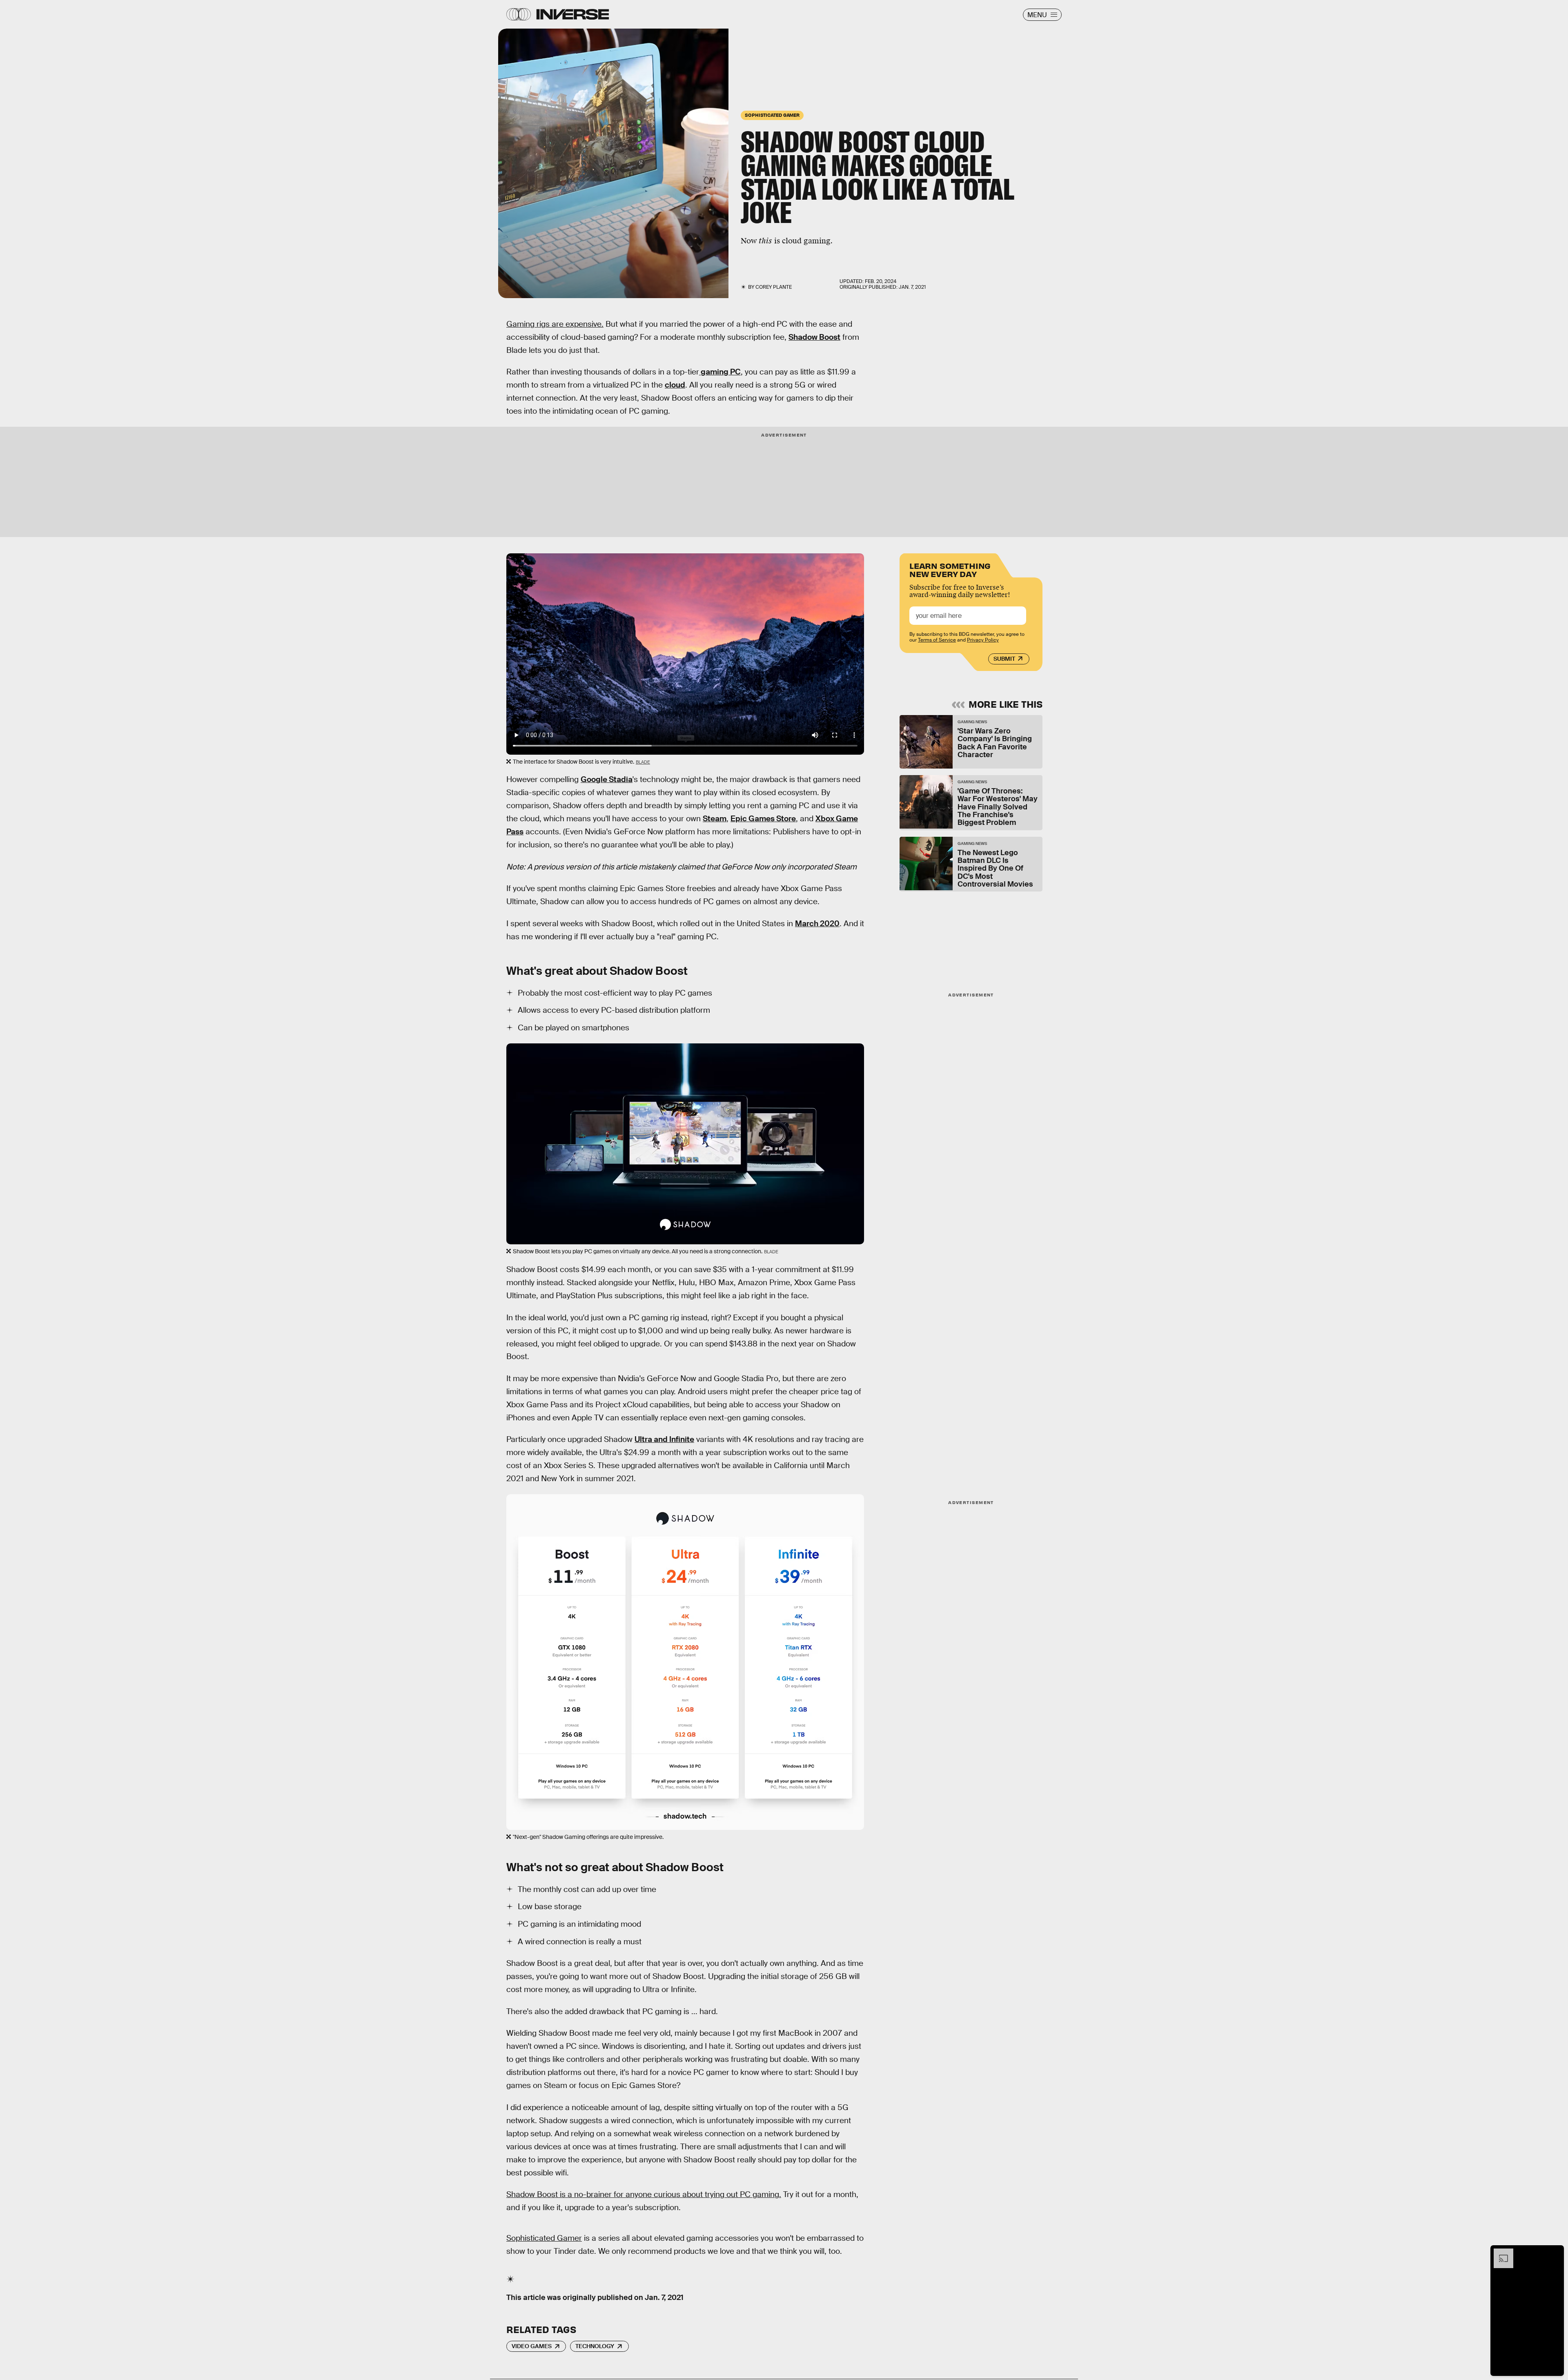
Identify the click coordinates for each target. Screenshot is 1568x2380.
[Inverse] (573, 14)
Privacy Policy (983, 640)
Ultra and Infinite (664, 1439)
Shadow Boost (814, 337)
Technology (595, 2346)
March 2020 (817, 924)
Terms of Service (937, 640)
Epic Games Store (763, 819)
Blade (643, 762)
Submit (1004, 659)
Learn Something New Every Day (950, 569)
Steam (715, 819)
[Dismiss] (1555, 2253)
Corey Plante (774, 287)
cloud (675, 385)
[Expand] (1499, 2253)
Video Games (532, 2346)
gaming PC (720, 372)
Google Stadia (607, 779)
